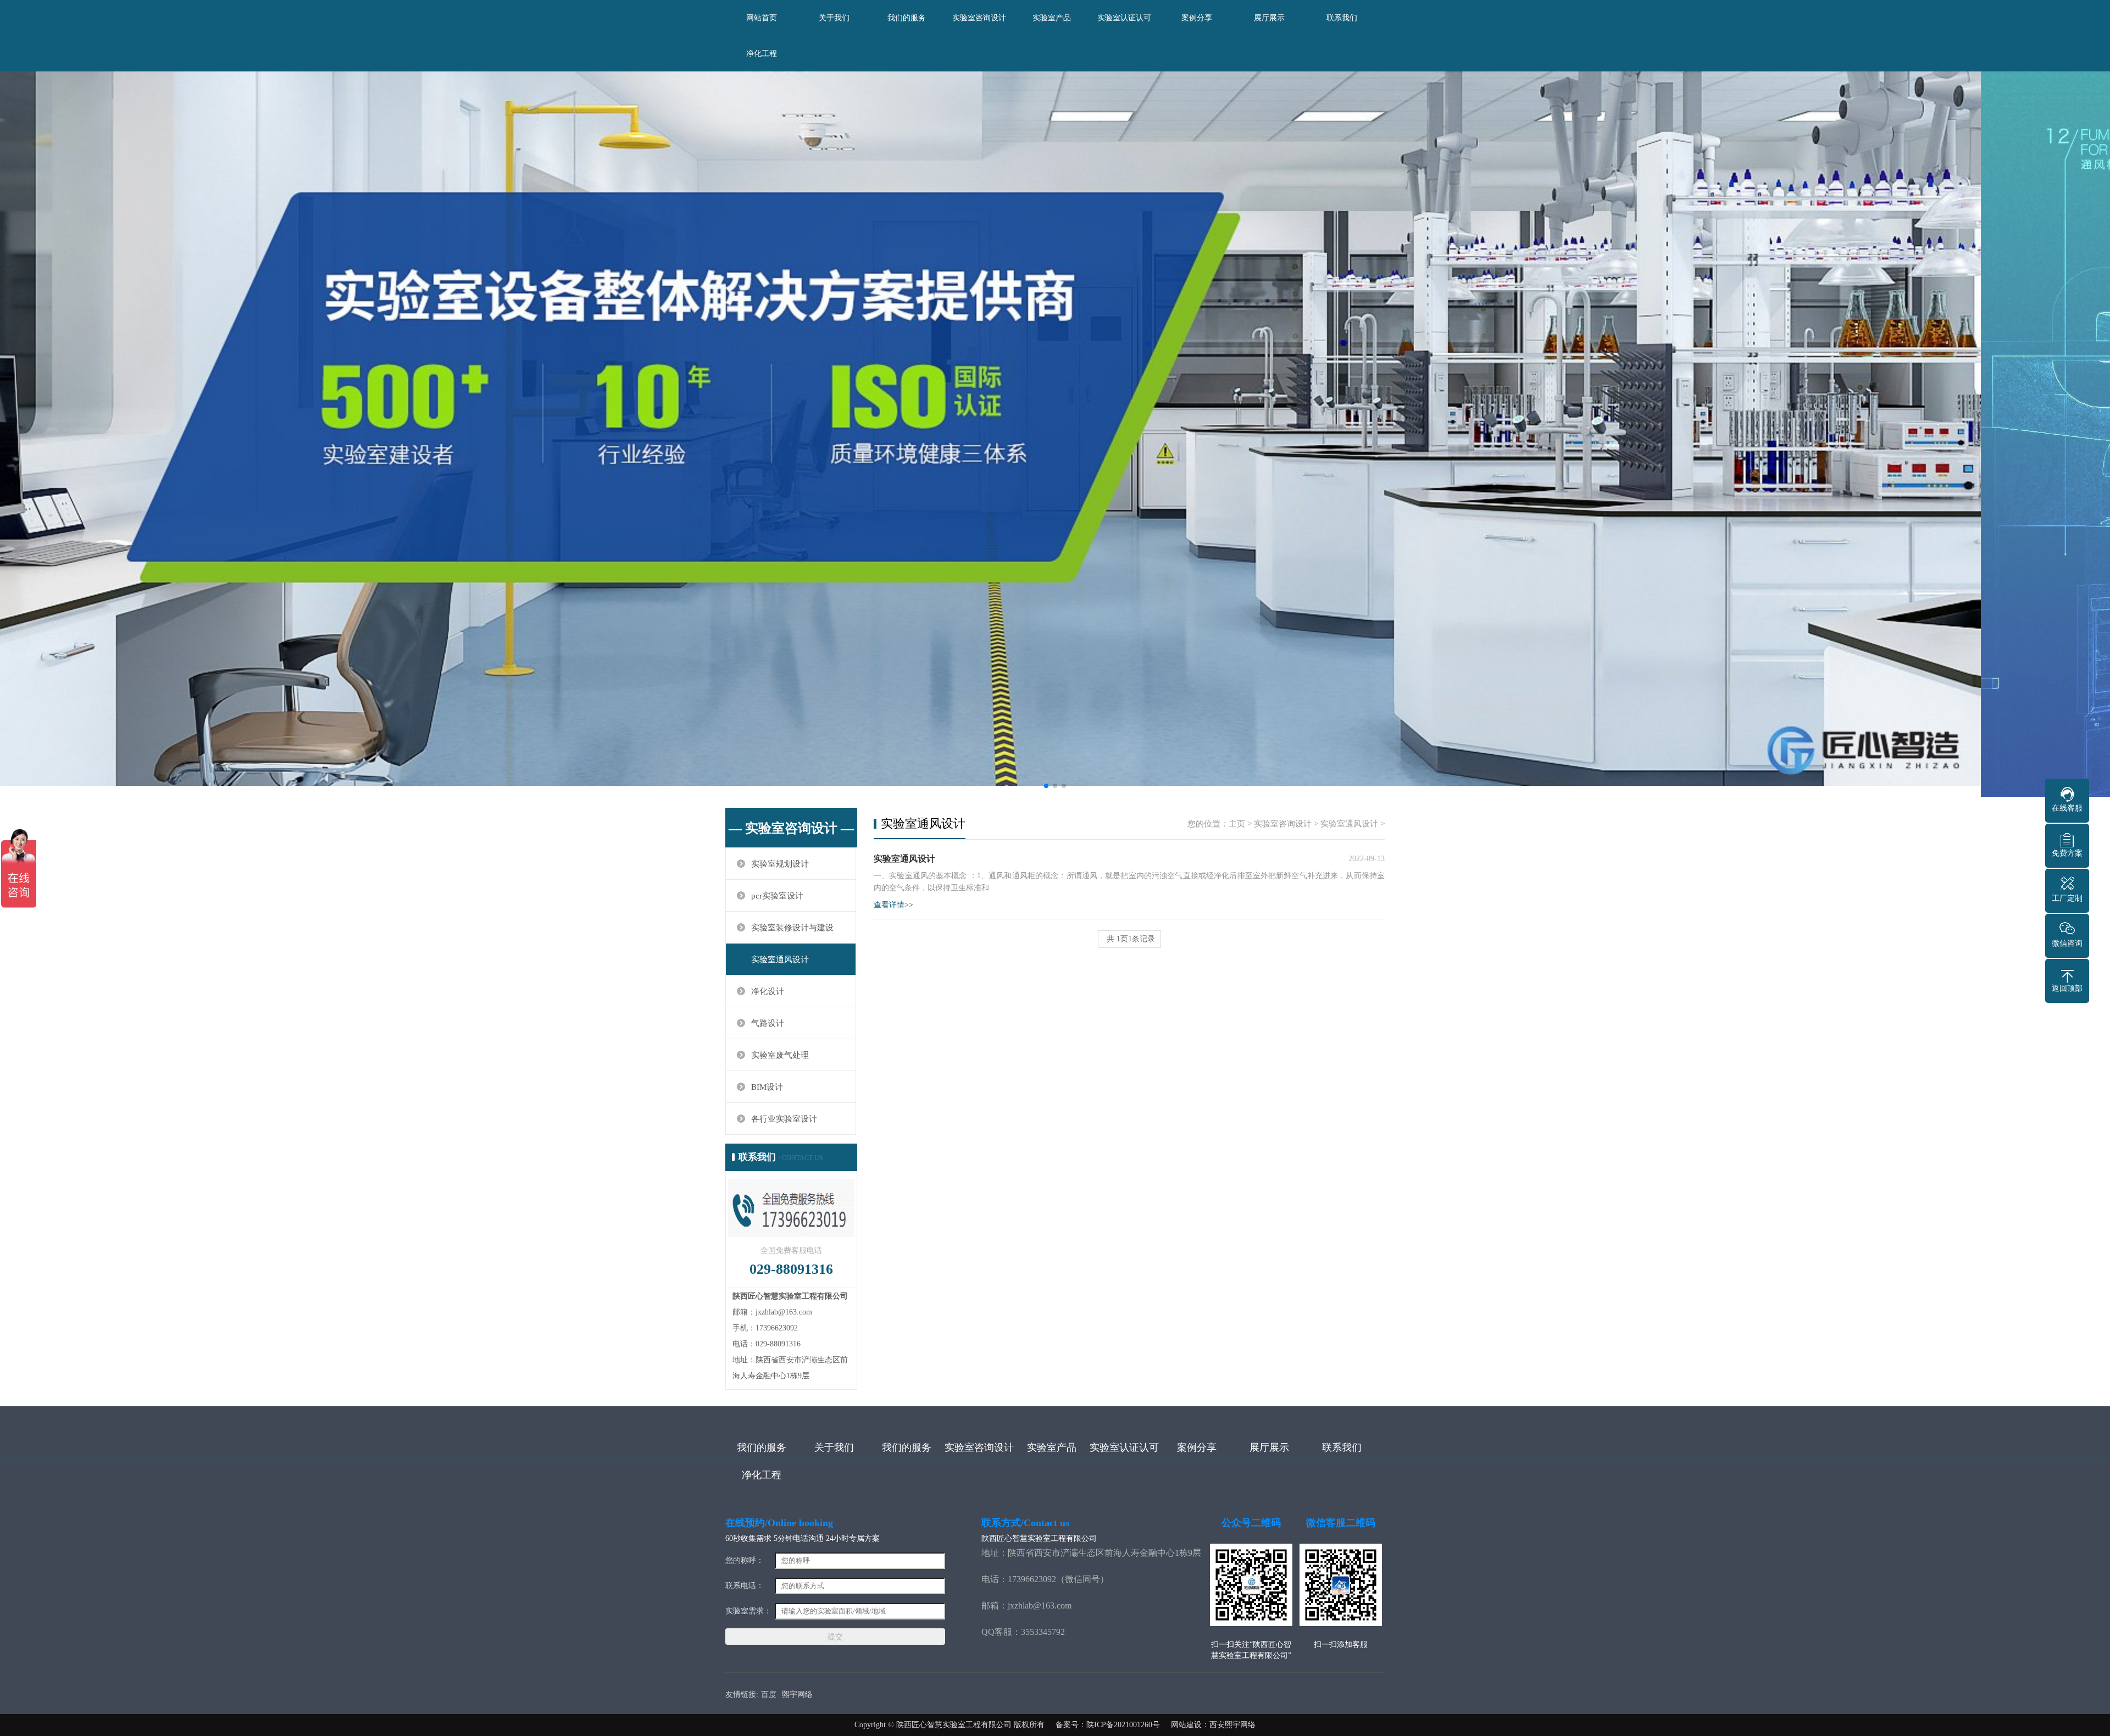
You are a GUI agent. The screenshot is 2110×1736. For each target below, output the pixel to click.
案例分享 (1197, 18)
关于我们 (834, 18)
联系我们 (1342, 18)
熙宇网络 (797, 1695)
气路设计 (768, 1023)
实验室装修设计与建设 (792, 928)
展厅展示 (1269, 18)
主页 (1237, 824)
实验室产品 (1052, 18)
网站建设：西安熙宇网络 (1213, 1725)
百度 (769, 1695)
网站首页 (762, 18)
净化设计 (768, 991)
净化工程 (762, 54)
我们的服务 (907, 18)
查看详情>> (893, 905)
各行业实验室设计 (784, 1119)
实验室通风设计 (780, 959)
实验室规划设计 (780, 864)
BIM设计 (767, 1087)
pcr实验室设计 (777, 896)
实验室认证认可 (1124, 18)
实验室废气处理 (780, 1055)
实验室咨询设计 (979, 18)
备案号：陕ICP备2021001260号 (1108, 1725)
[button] (1046, 786)
